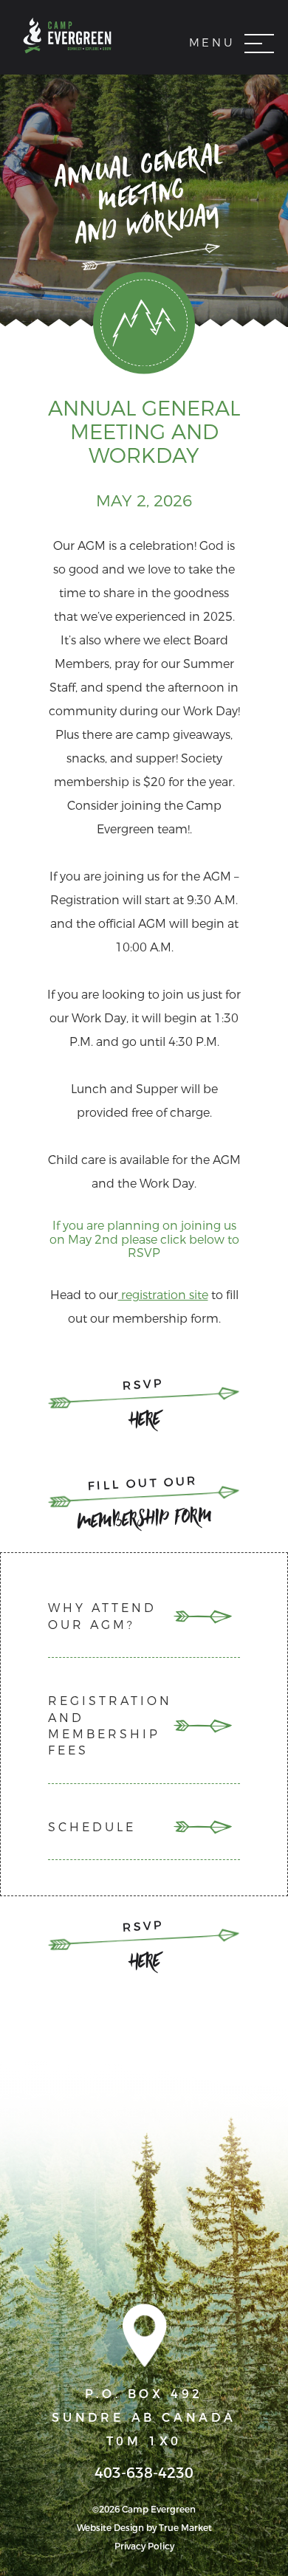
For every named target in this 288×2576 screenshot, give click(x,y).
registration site (163, 1295)
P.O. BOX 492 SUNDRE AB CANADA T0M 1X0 (144, 2418)
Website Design (110, 2528)
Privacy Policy (144, 2546)
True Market (185, 2528)
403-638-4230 (144, 2473)
